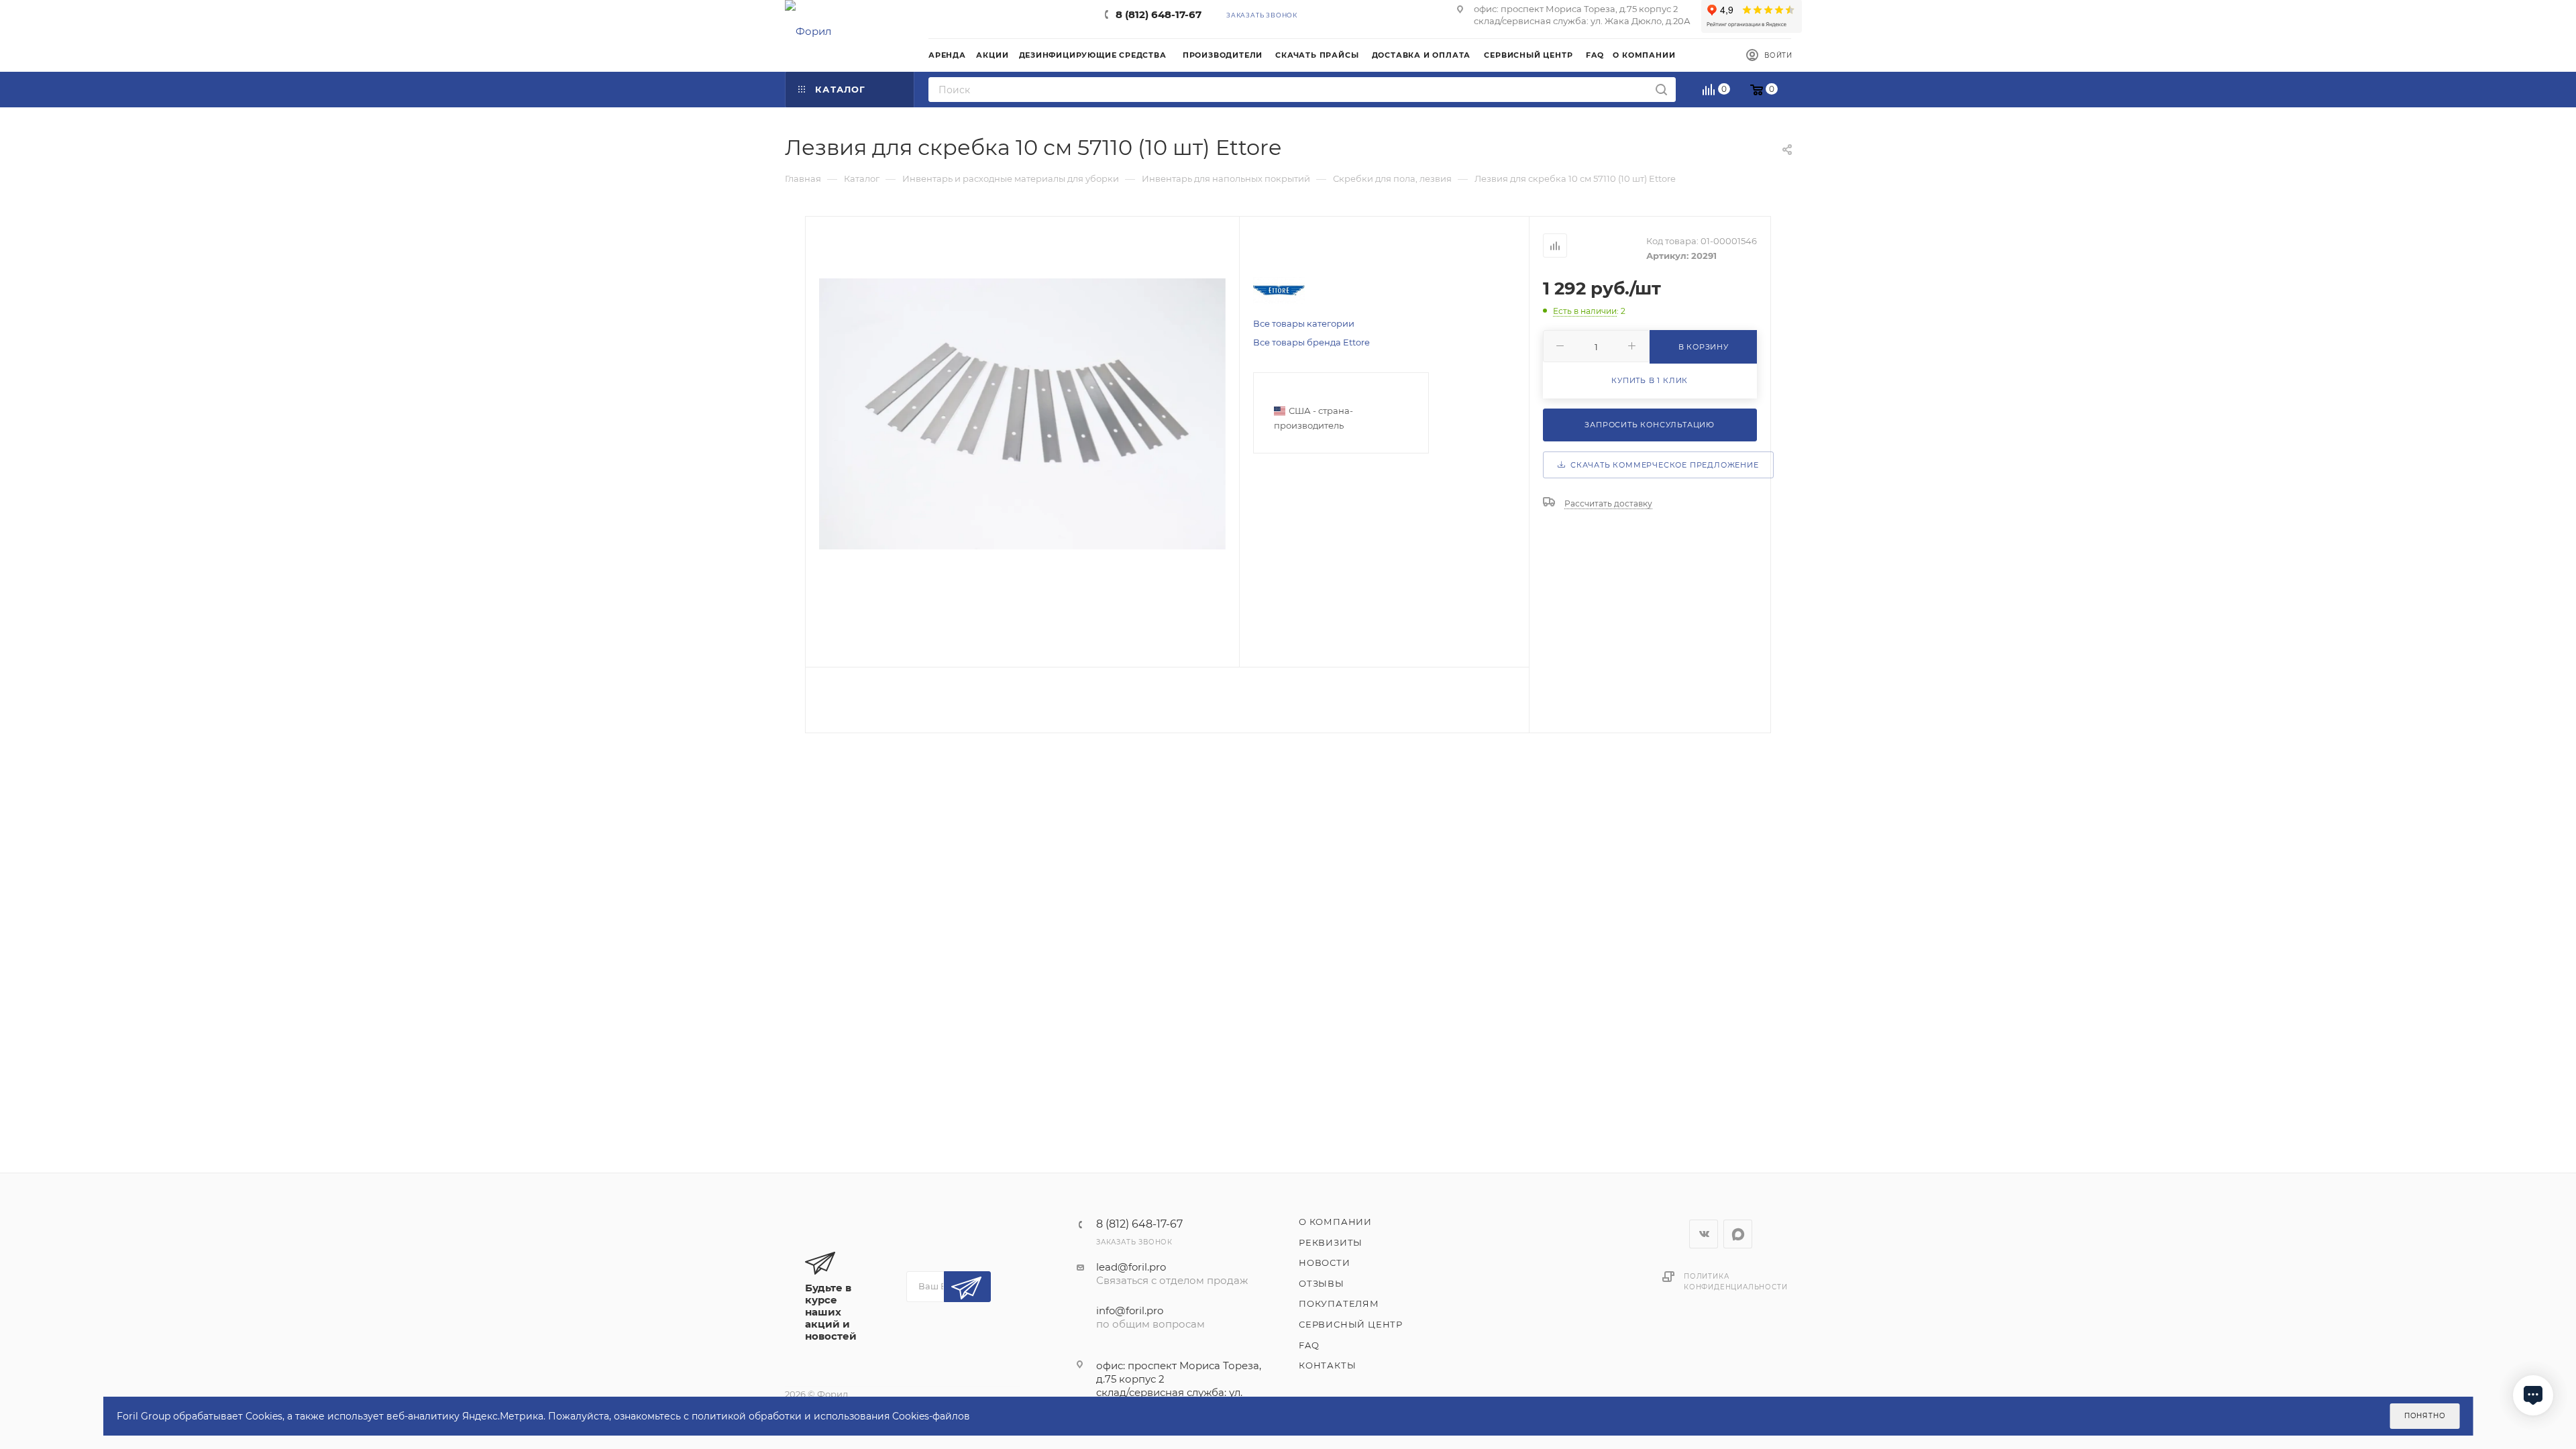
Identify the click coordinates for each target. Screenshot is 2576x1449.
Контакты (1327, 1365)
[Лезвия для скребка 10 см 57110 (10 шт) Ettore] (1022, 414)
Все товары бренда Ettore (1311, 342)
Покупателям (1339, 1303)
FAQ (1309, 1345)
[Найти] (1661, 90)
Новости (1325, 1263)
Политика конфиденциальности (1735, 1282)
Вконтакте (1704, 1234)
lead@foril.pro (1131, 1267)
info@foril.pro (1130, 1310)
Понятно (2425, 1416)
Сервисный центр (1351, 1324)
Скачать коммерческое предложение (1662, 465)
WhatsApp (1738, 1234)
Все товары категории (1304, 323)
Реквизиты (1331, 1242)
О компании (1335, 1222)
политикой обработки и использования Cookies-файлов (831, 1416)
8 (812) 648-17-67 (1159, 14)
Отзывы (1322, 1283)
